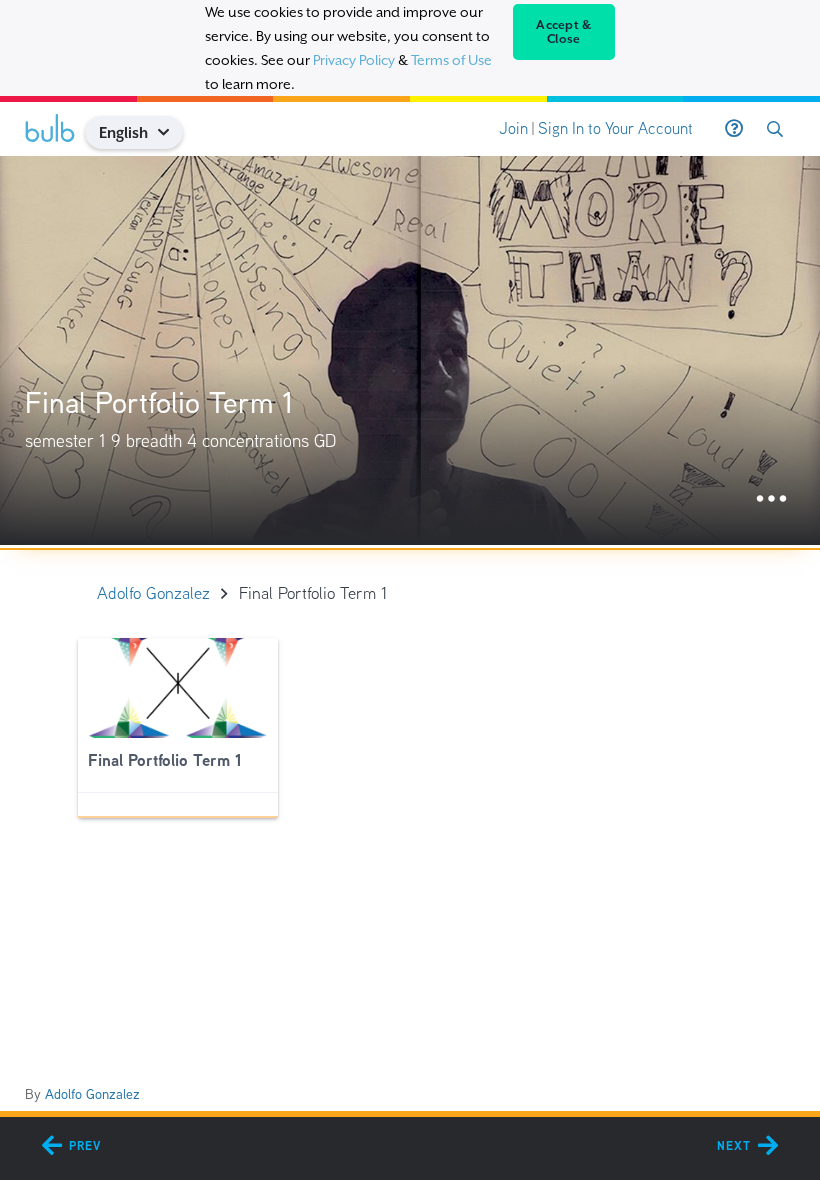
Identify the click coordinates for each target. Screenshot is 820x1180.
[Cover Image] (410, 350)
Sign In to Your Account (615, 128)
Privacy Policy (354, 60)
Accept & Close (563, 32)
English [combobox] (123, 132)
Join (513, 128)
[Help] (734, 129)
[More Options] (771, 499)
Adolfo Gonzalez (92, 1094)
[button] (171, 132)
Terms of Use (451, 60)
